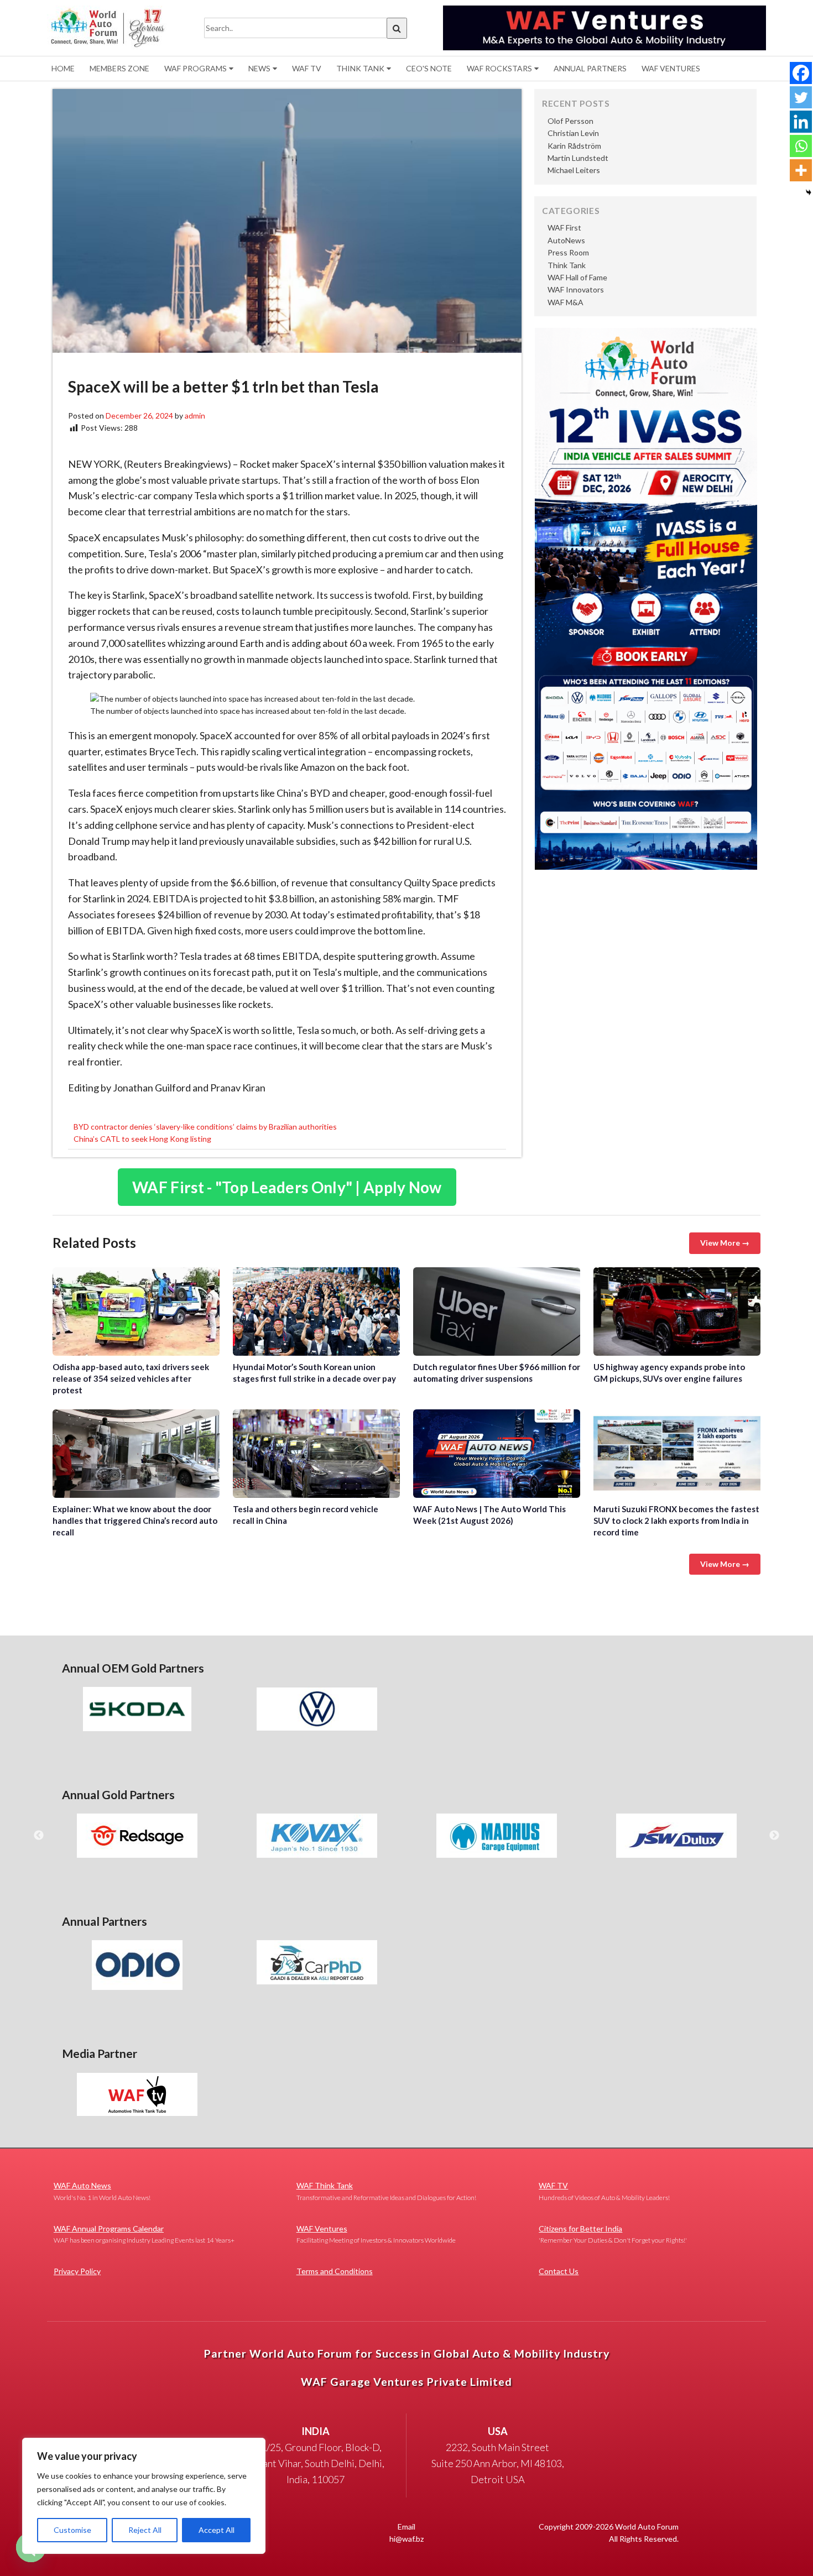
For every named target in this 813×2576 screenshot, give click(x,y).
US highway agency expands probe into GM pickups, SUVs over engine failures (677, 1311)
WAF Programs (196, 68)
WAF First (564, 228)
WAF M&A (566, 302)
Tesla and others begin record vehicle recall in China (316, 1454)
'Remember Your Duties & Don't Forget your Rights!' (613, 2234)
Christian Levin (573, 133)
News (259, 68)
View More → (725, 1243)
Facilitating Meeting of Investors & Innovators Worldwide (376, 2234)
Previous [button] (39, 1836)
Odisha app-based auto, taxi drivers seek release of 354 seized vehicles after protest (136, 1311)
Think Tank (360, 68)
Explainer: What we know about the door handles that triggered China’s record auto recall (136, 1454)
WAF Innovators (576, 289)
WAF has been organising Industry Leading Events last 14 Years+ (144, 2234)
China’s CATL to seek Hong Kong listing (142, 1139)
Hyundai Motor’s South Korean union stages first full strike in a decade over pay (316, 1311)
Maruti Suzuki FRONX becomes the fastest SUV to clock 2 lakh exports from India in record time (677, 1454)
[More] (801, 170)
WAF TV (307, 68)
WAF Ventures (671, 68)
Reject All (145, 2530)
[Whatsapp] (801, 146)
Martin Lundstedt (578, 158)
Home (63, 68)
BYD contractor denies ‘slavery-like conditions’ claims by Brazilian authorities (205, 1127)
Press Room (568, 252)
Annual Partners (590, 68)
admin (195, 416)
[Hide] (809, 192)
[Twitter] (801, 97)
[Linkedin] (801, 122)
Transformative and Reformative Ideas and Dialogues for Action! (386, 2191)
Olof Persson (570, 121)
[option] (137, 1709)
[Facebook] (801, 73)
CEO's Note (429, 68)
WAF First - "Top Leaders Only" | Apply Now (287, 1187)
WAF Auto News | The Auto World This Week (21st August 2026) (497, 1454)
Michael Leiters (574, 170)
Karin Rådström (574, 146)
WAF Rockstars (499, 68)
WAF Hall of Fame (577, 277)
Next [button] (774, 1836)
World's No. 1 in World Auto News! (102, 2191)
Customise (72, 2530)
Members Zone (119, 68)
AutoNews (566, 240)
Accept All (217, 2530)
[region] (144, 2496)
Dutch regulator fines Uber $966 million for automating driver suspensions (497, 1311)
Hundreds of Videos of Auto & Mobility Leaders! (604, 2191)
